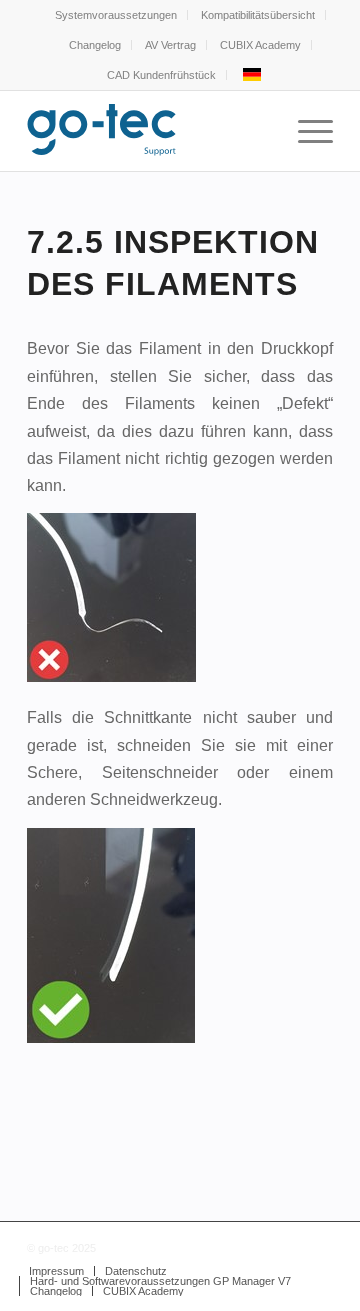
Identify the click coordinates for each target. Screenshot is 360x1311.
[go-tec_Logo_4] (149, 131)
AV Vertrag (170, 45)
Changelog (95, 45)
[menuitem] (116, 15)
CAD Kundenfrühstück (161, 75)
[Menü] (305, 131)
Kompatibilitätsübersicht (258, 15)
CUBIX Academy (260, 45)
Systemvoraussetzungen (116, 15)
